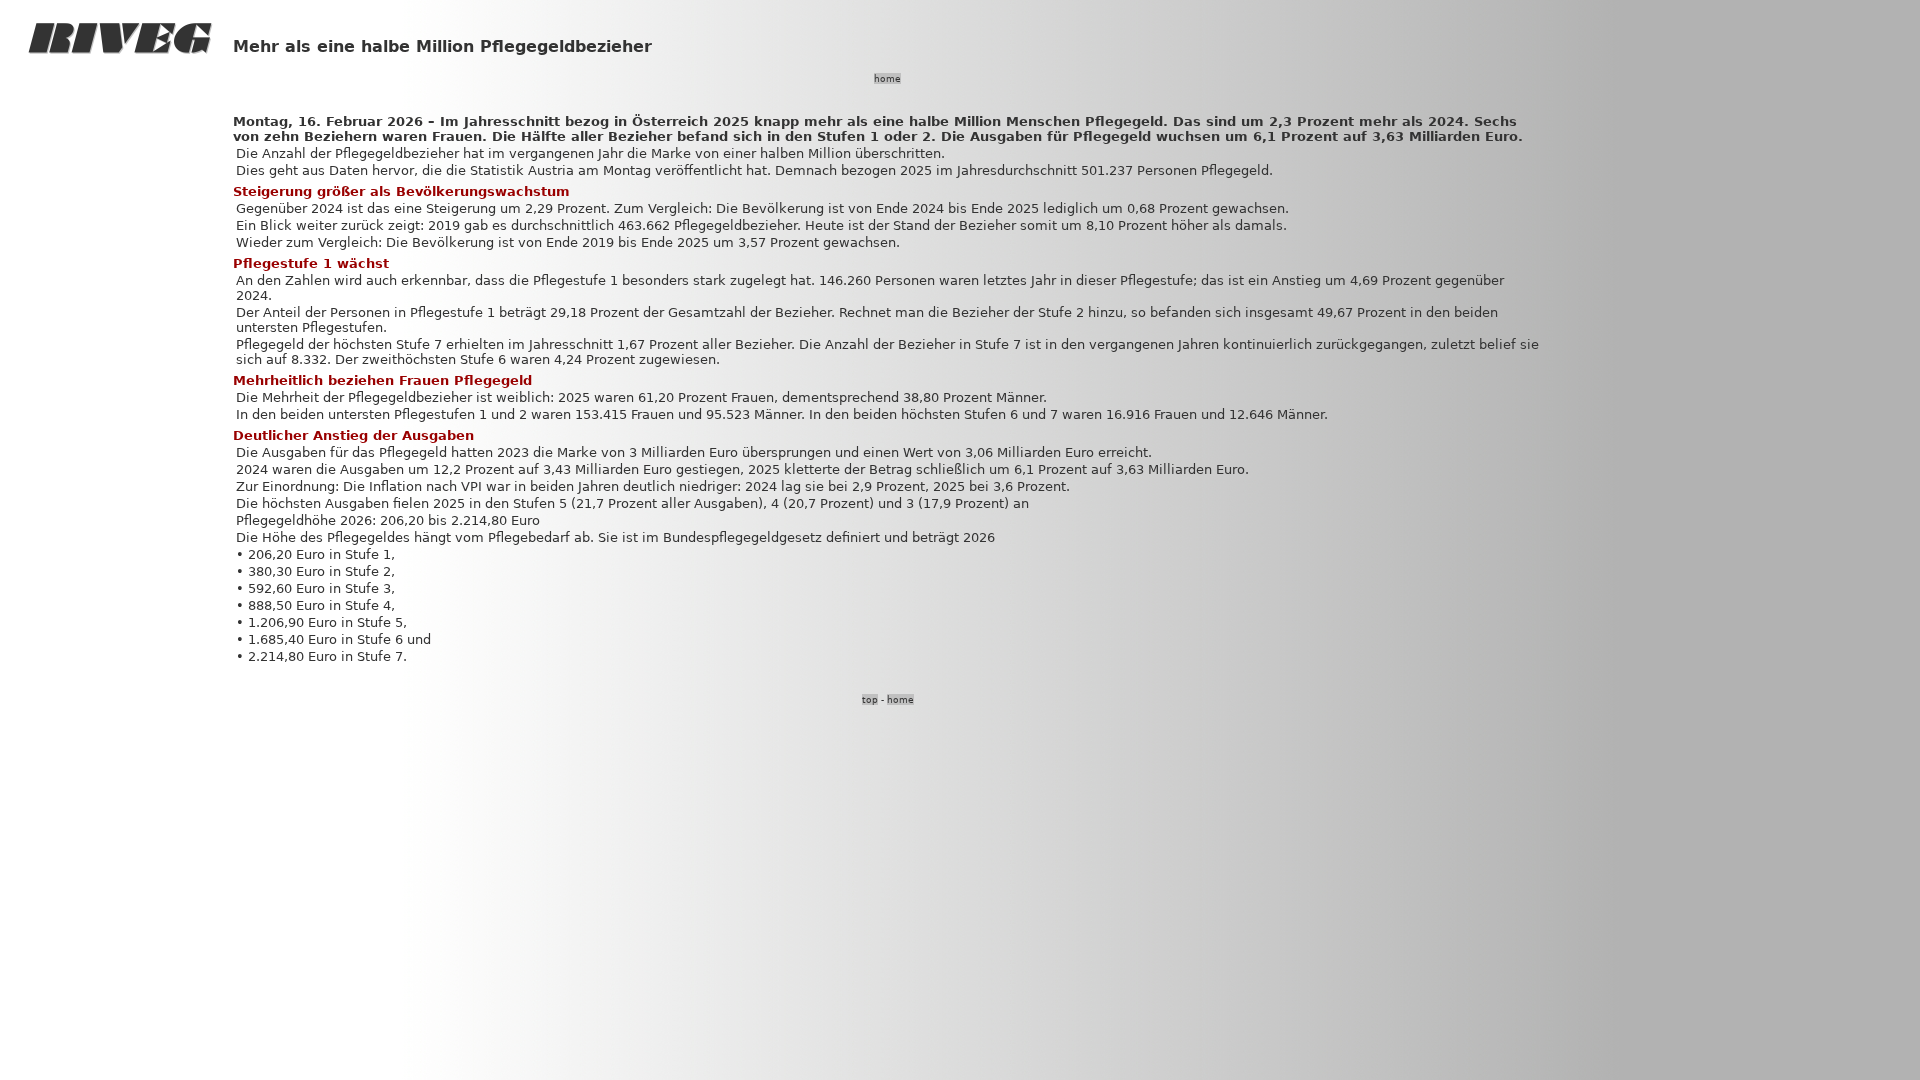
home (887, 78)
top (870, 699)
